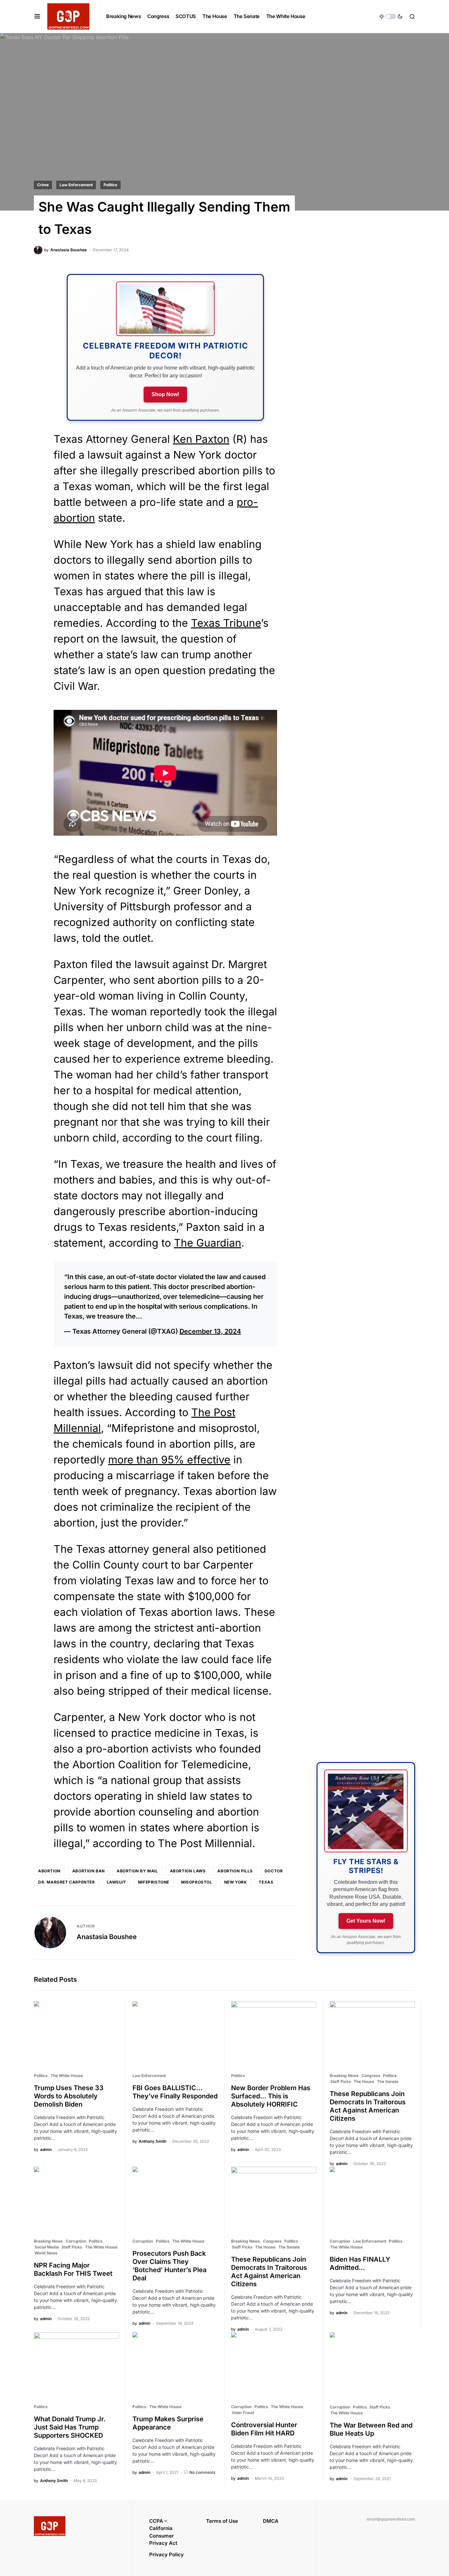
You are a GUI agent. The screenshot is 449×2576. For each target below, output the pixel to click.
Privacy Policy (166, 2554)
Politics (110, 185)
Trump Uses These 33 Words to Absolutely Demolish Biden (69, 2096)
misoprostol (197, 1882)
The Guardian (208, 1243)
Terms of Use (222, 2521)
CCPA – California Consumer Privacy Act (163, 2532)
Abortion (49, 1871)
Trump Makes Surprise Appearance (168, 2423)
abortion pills (235, 1871)
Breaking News (344, 2076)
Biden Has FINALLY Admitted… (360, 2263)
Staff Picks (341, 2081)
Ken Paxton (201, 439)
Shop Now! (165, 394)
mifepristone (154, 1882)
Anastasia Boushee (107, 1937)
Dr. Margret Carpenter (67, 1882)
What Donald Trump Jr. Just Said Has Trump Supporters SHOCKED (70, 2427)
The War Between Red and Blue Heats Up (371, 2429)
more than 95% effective (169, 1460)
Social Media (47, 2247)
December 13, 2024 (210, 1331)
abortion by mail (137, 1871)
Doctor (274, 1871)
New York (236, 1882)
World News (46, 2253)
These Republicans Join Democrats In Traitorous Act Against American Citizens (368, 2106)
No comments (202, 2472)
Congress (371, 2076)
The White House (67, 2076)
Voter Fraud (243, 2413)
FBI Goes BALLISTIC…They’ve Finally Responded (175, 2092)
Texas (266, 1882)
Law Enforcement (76, 185)
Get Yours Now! (366, 1921)
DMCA (271, 2521)
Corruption (76, 2241)
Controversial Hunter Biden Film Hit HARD (264, 2429)
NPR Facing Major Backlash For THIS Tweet (73, 2269)
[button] (37, 16)
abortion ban (89, 1871)
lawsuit (117, 1882)
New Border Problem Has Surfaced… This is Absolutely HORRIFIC (271, 2096)
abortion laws (188, 1871)
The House (364, 2081)
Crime (43, 185)
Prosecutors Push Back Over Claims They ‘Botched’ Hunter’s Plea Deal (169, 2266)
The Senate (388, 2081)
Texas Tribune (226, 623)
